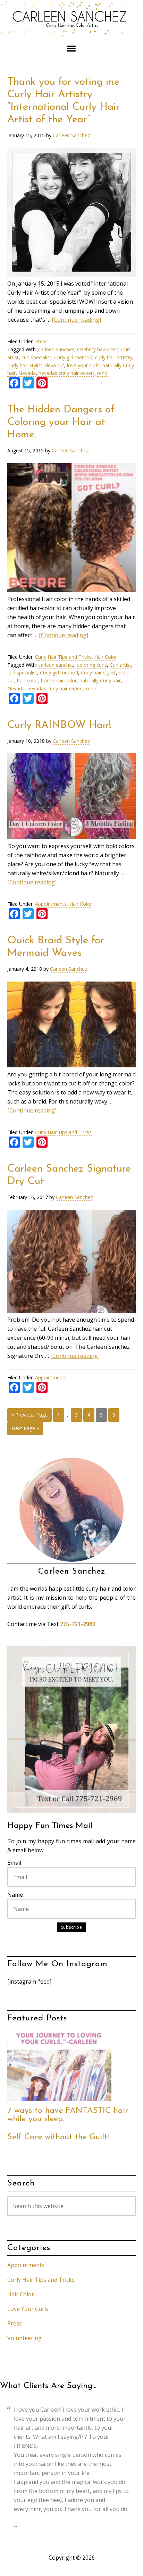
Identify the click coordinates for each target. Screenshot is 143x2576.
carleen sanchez (56, 349)
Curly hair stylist (25, 365)
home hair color (59, 680)
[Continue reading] (76, 320)
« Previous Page (30, 1415)
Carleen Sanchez (71, 21)
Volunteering (24, 2338)
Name (15, 1895)
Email (14, 1863)
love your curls (83, 365)
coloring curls (92, 665)
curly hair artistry (114, 357)
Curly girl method (73, 357)
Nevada (27, 373)
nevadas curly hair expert (66, 373)
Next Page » (25, 1428)
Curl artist (120, 665)
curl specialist (36, 357)
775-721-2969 (78, 1624)
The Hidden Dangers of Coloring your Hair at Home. (61, 422)
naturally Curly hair (100, 680)
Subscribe (72, 1927)
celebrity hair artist (98, 349)
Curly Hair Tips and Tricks (63, 657)
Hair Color (106, 657)
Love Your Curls (28, 2309)
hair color (28, 680)
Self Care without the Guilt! (58, 2137)
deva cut (55, 365)
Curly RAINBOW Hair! (59, 725)
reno (102, 373)
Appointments (51, 904)
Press (41, 341)
